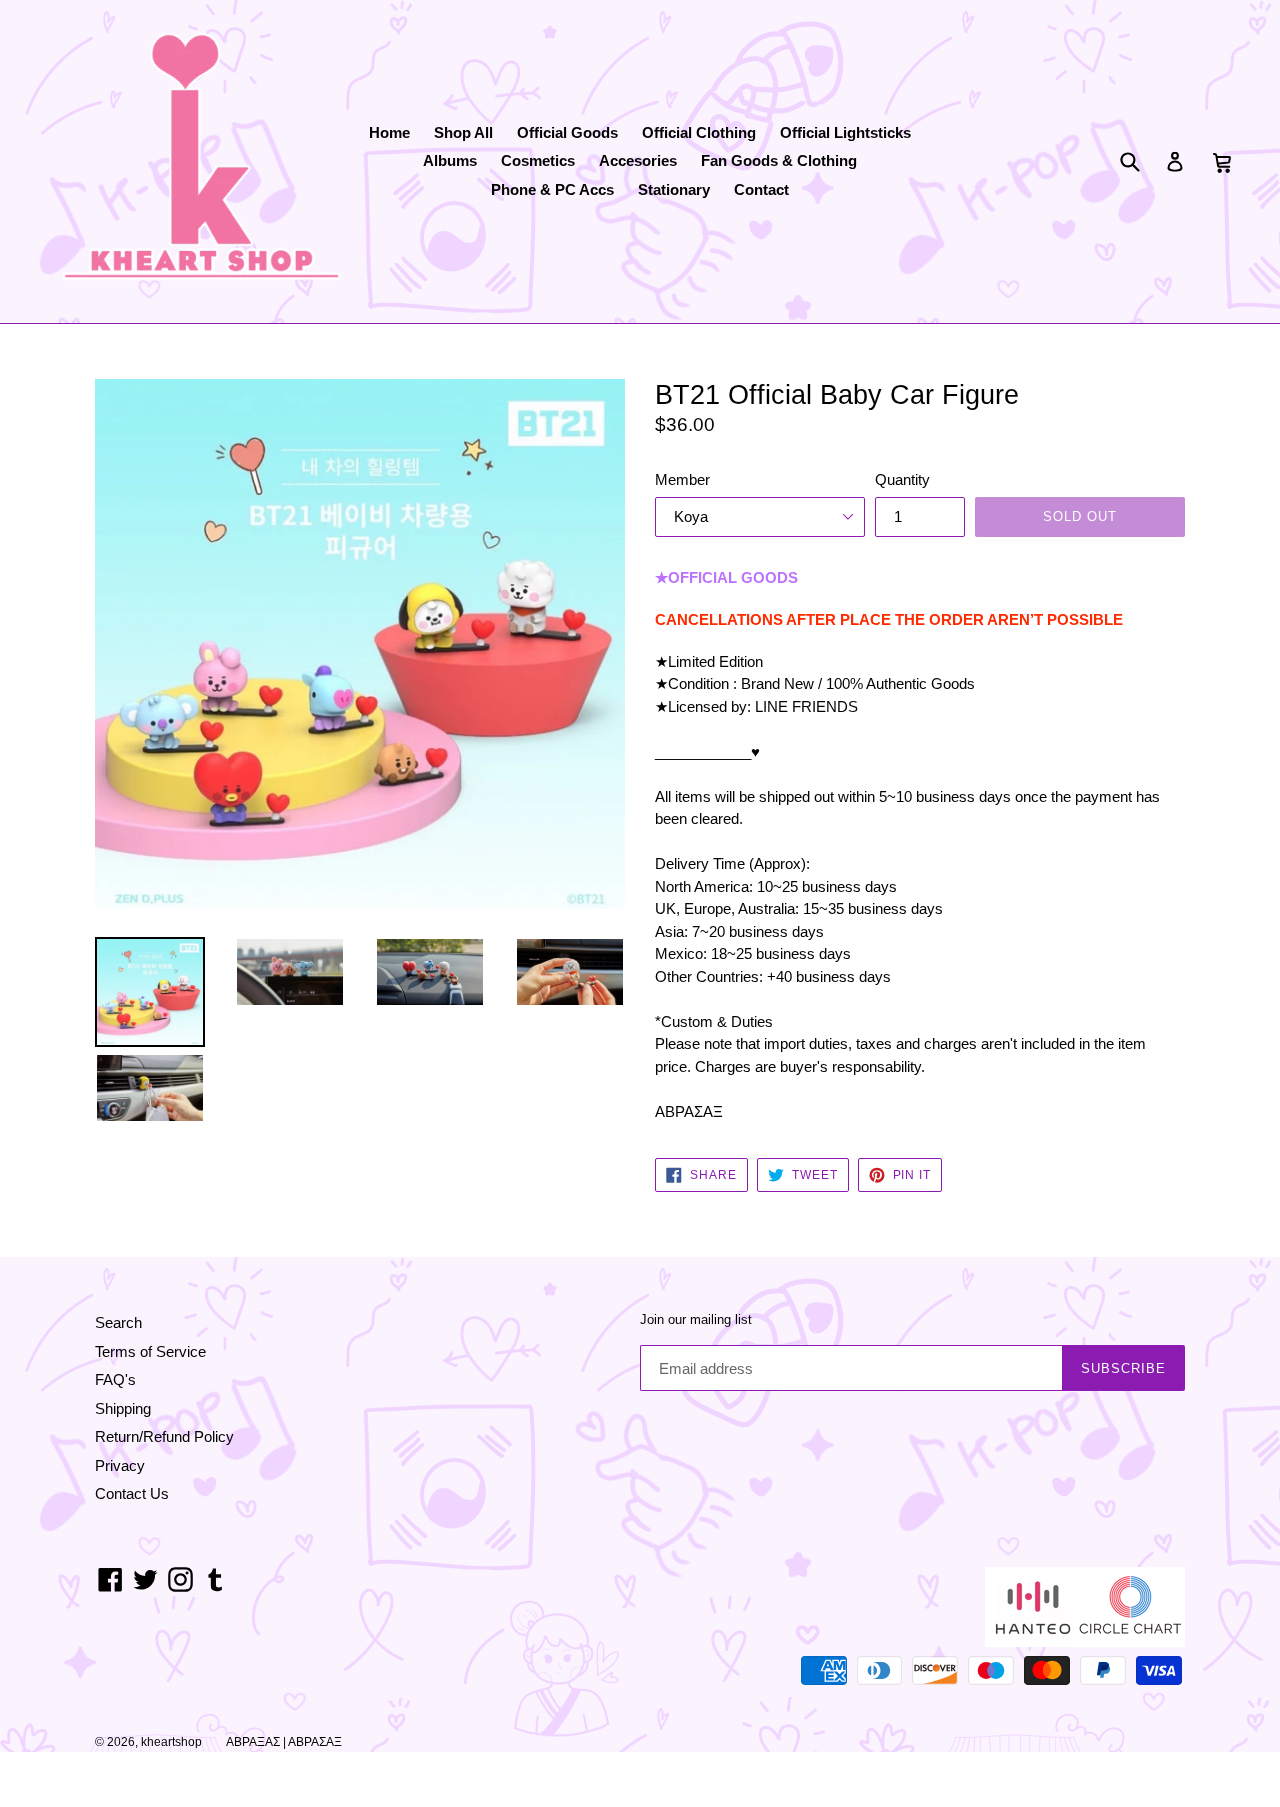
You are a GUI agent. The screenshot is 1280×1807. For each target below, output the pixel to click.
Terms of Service (150, 1351)
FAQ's (115, 1379)
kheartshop (171, 1742)
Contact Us (132, 1493)
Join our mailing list (696, 1319)
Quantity (902, 479)
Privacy (120, 1465)
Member (682, 479)
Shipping (123, 1408)
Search (118, 1322)
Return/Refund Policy (164, 1436)
